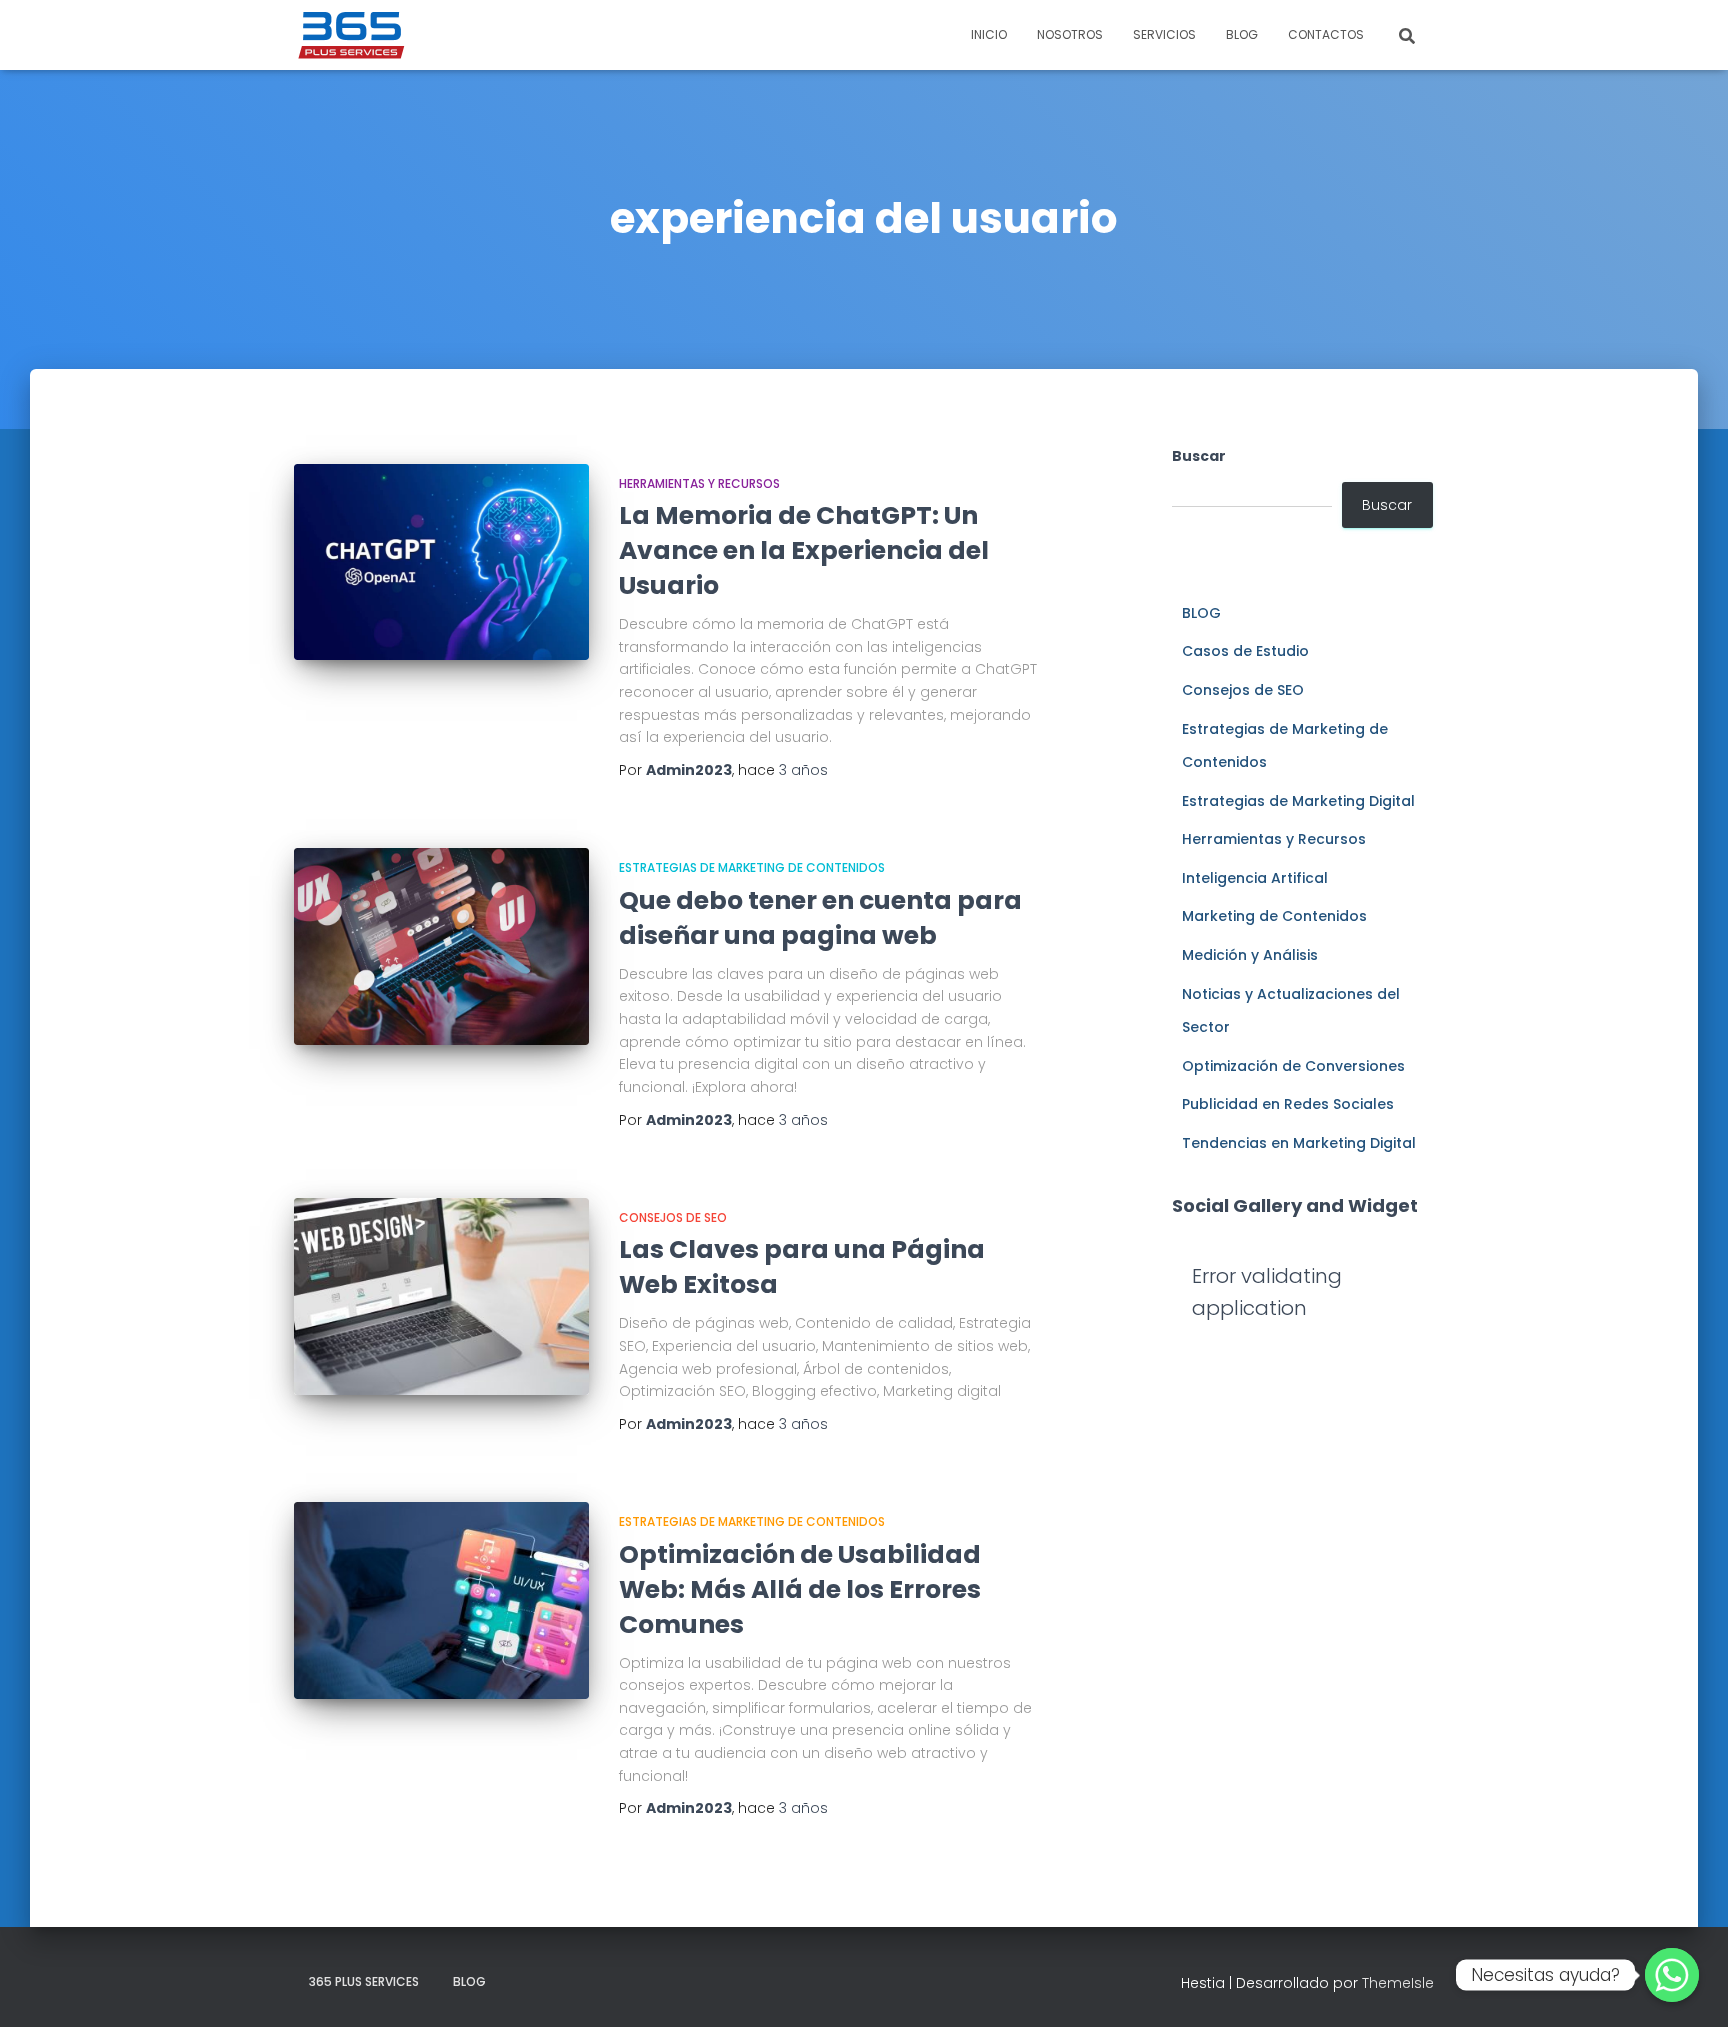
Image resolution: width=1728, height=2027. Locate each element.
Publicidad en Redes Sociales (1288, 1104)
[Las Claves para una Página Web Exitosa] (441, 1296)
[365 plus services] (352, 35)
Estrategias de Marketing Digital (1298, 801)
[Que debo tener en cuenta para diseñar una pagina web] (441, 946)
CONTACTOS (1326, 34)
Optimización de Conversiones (1293, 1066)
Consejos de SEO (673, 1217)
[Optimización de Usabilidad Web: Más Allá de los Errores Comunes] (441, 1600)
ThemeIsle (1398, 1983)
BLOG (1242, 34)
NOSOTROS (1070, 34)
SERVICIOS (1164, 34)
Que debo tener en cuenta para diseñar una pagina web (820, 918)
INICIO (989, 34)
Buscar (1199, 456)
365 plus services (364, 1981)
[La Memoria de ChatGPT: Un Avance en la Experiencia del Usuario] (441, 562)
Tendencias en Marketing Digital (1299, 1143)
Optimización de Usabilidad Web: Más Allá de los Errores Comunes (800, 1589)
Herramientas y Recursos (699, 483)
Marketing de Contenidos (1274, 916)
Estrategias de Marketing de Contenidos (752, 867)
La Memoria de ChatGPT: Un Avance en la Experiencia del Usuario (804, 550)
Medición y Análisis (1250, 955)
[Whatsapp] (1672, 1975)
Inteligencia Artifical (1255, 878)
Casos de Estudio (1245, 651)
